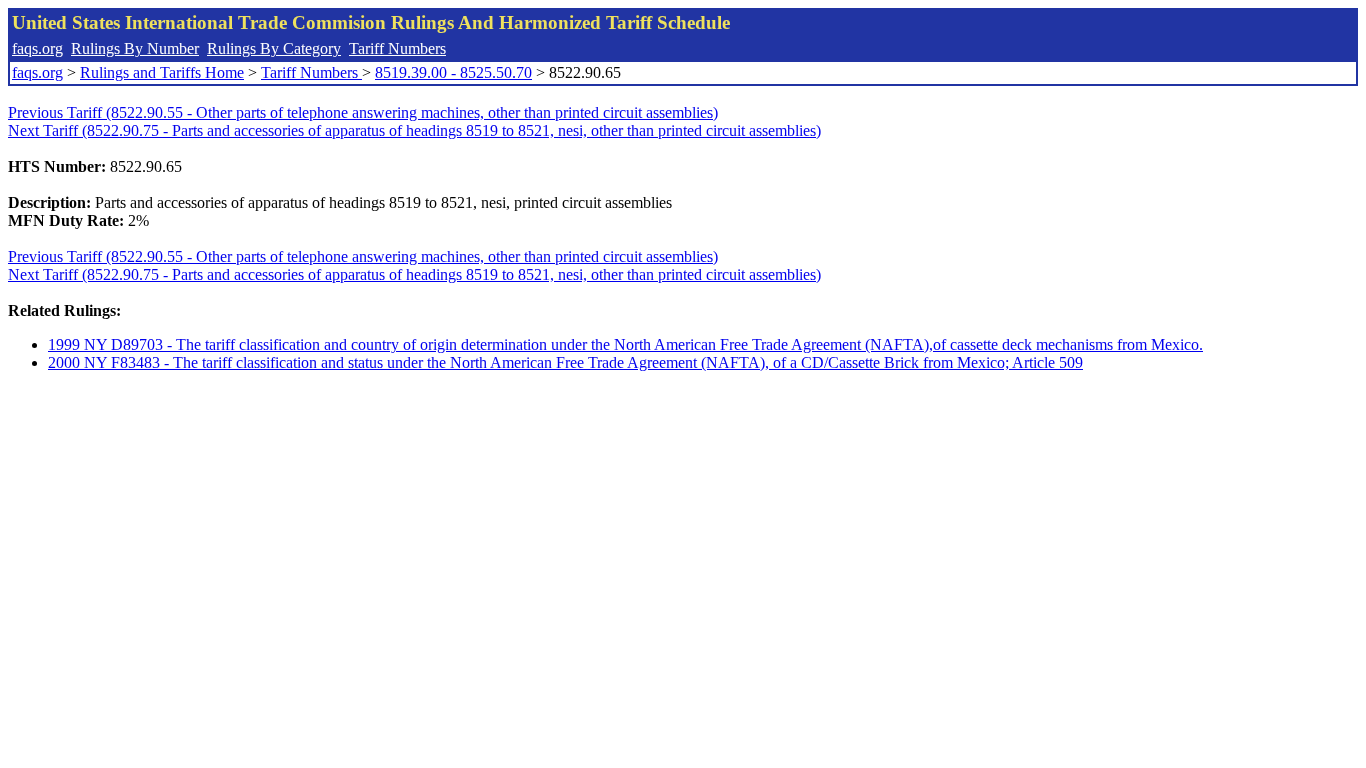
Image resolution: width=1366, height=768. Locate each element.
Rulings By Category (274, 48)
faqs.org (37, 48)
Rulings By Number (135, 48)
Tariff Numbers (397, 48)
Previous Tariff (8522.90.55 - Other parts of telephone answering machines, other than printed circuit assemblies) (363, 112)
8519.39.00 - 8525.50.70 (453, 72)
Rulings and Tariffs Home (162, 72)
